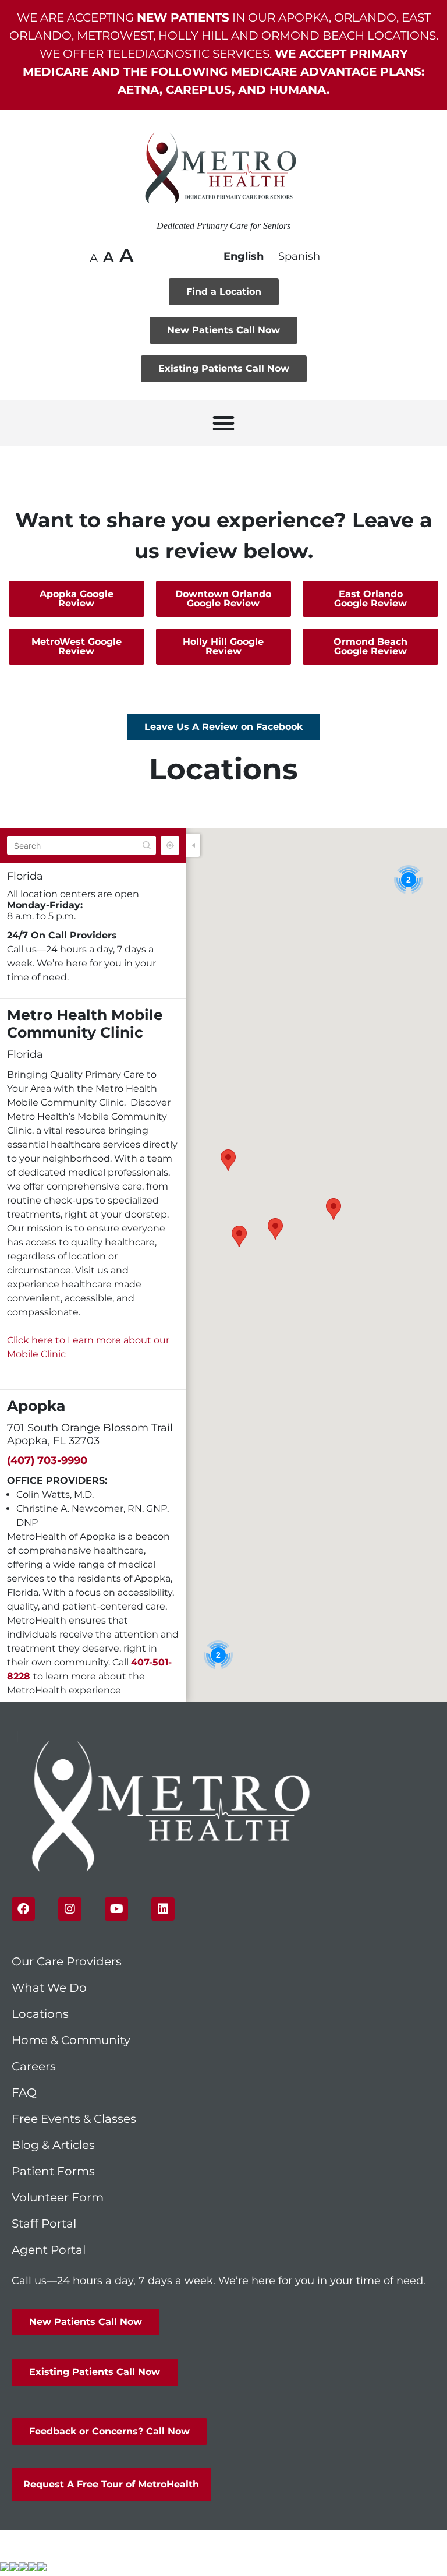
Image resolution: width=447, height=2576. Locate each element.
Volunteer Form (58, 2197)
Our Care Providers (67, 1961)
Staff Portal (44, 2224)
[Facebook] (23, 1909)
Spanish (299, 256)
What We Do (49, 1988)
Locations (40, 2014)
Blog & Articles (53, 2145)
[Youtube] (116, 1909)
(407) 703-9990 (47, 1460)
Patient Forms (53, 2171)
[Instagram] (70, 1909)
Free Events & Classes (75, 2119)
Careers (34, 2066)
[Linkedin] (163, 1909)
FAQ (24, 2092)
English (244, 256)
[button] (223, 423)
